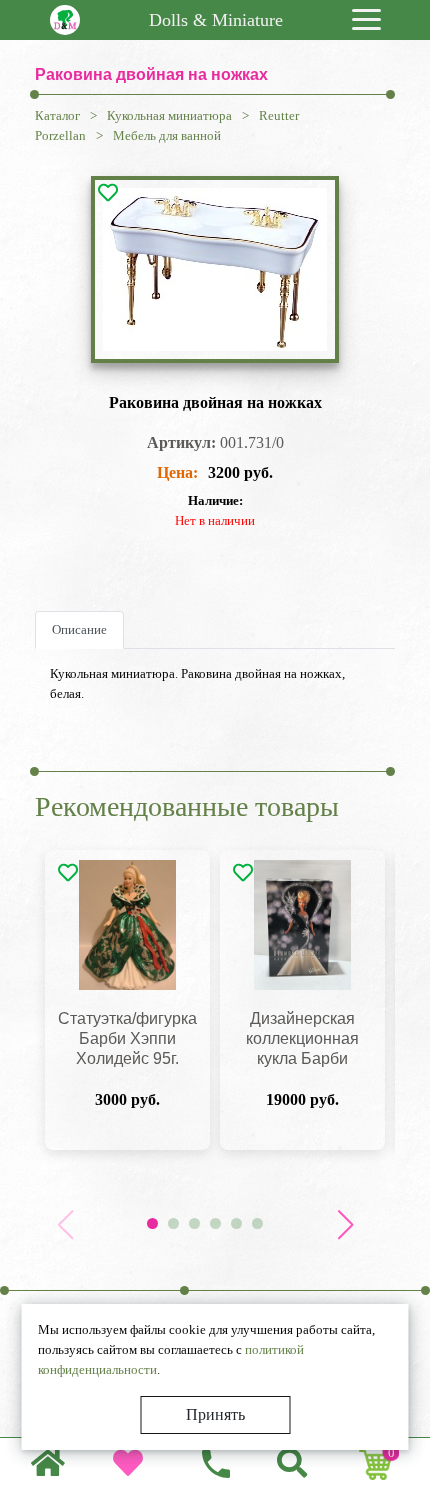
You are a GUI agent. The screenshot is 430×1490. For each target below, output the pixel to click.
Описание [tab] (79, 629)
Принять (215, 1414)
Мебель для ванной (167, 135)
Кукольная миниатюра (169, 115)
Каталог (57, 115)
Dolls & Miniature (216, 20)
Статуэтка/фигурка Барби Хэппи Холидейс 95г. (127, 1038)
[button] (345, 1225)
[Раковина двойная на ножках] (215, 269)
